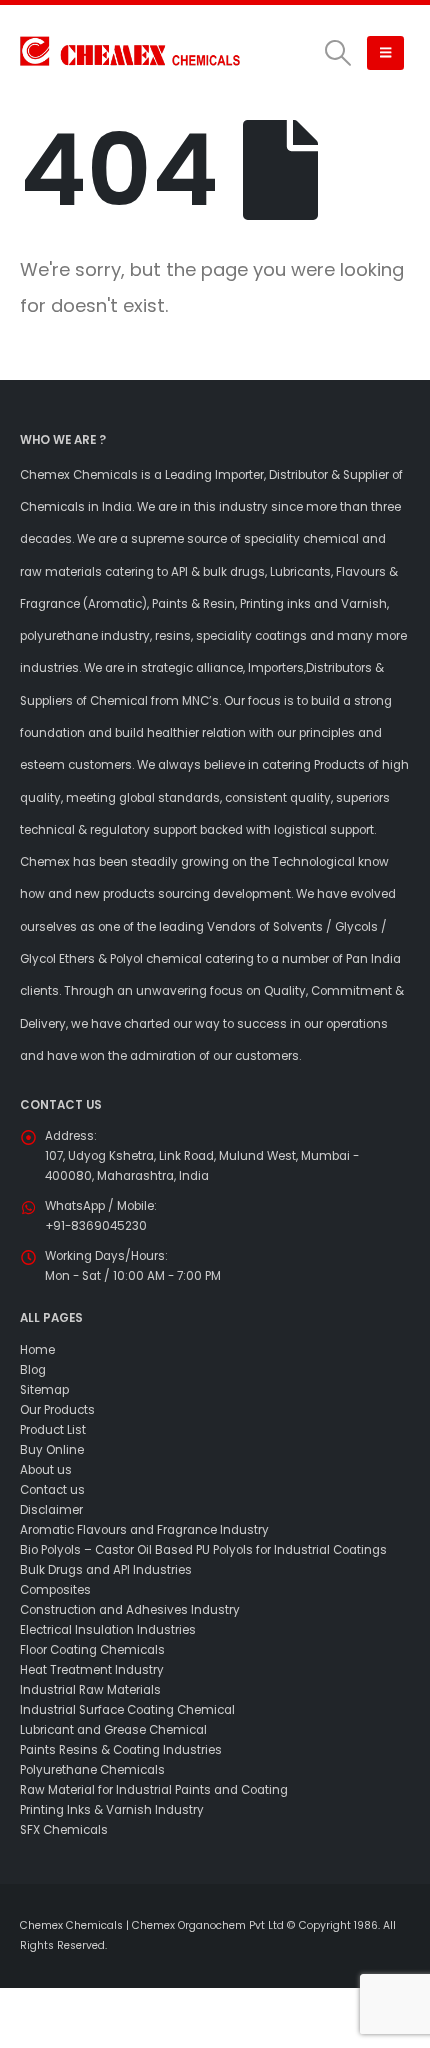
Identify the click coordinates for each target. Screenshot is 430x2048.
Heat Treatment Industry (92, 1670)
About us (46, 1470)
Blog (33, 1370)
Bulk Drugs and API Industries (106, 1570)
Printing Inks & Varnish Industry (112, 1810)
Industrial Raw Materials (90, 1690)
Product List (53, 1430)
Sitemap (44, 1390)
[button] (337, 53)
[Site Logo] (130, 52)
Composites (55, 1590)
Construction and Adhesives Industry (130, 1610)
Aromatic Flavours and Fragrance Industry (144, 1530)
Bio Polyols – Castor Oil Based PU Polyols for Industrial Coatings (203, 1550)
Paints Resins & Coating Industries (121, 1750)
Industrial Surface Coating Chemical (127, 1710)
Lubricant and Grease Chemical (113, 1730)
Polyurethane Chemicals (92, 1770)
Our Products (57, 1410)
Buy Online (52, 1450)
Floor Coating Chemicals (92, 1650)
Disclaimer (51, 1510)
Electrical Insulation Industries (108, 1630)
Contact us (52, 1490)
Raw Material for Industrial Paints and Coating (154, 1790)
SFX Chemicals (64, 1830)
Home (37, 1350)
